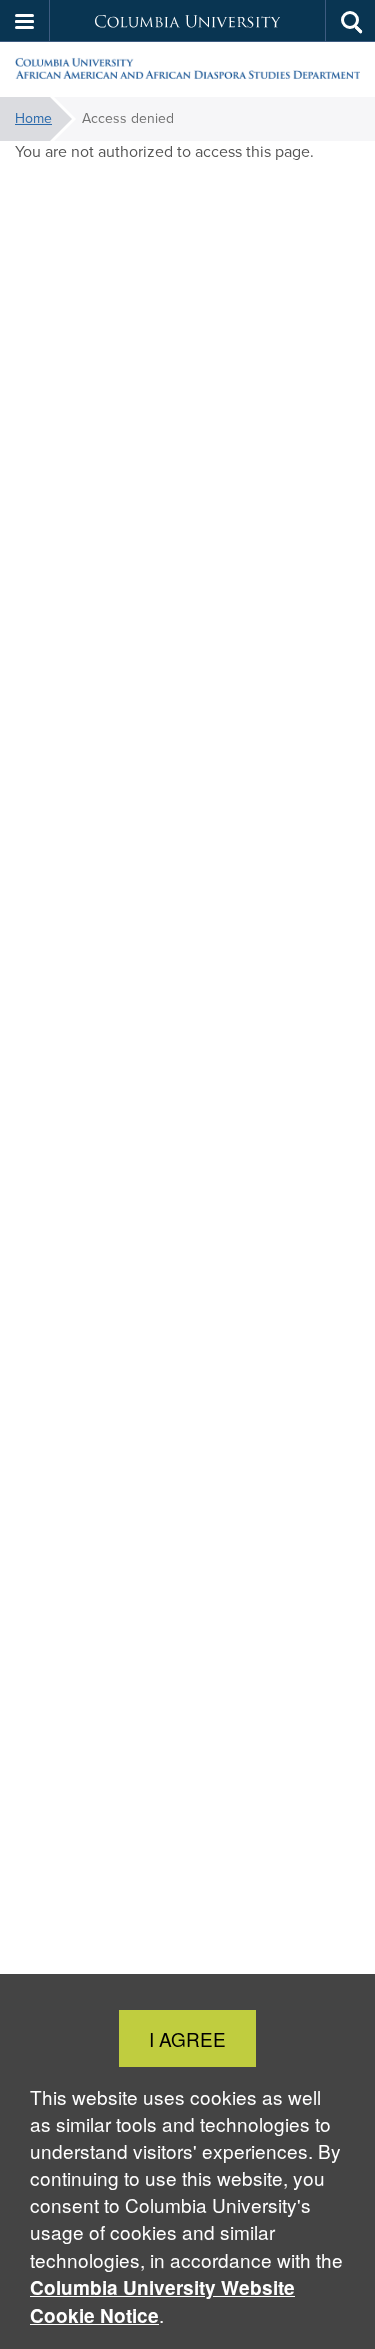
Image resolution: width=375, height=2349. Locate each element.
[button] (25, 21)
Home (33, 118)
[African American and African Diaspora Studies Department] (187, 70)
